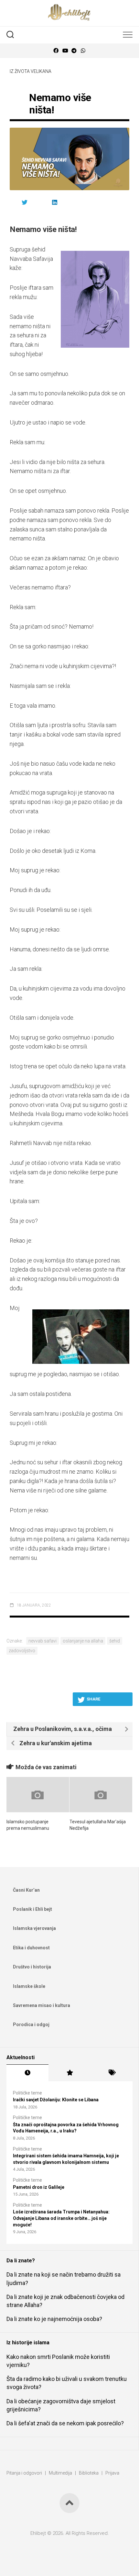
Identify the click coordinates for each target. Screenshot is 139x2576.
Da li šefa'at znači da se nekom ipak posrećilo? (65, 2423)
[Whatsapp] (83, 51)
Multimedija (60, 2473)
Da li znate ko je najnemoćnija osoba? (54, 2319)
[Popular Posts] (69, 2073)
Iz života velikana (31, 71)
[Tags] (112, 2073)
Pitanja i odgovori (24, 2473)
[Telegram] (74, 51)
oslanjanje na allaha (83, 1641)
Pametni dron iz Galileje (39, 2187)
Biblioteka (89, 2473)
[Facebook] (56, 51)
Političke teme (27, 2093)
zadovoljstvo (22, 1651)
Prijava (112, 2473)
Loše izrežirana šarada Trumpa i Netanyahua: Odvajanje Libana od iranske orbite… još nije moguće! (61, 2218)
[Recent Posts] (27, 2073)
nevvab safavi (43, 1641)
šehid (115, 1641)
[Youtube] (65, 51)
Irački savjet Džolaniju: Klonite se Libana (56, 2100)
